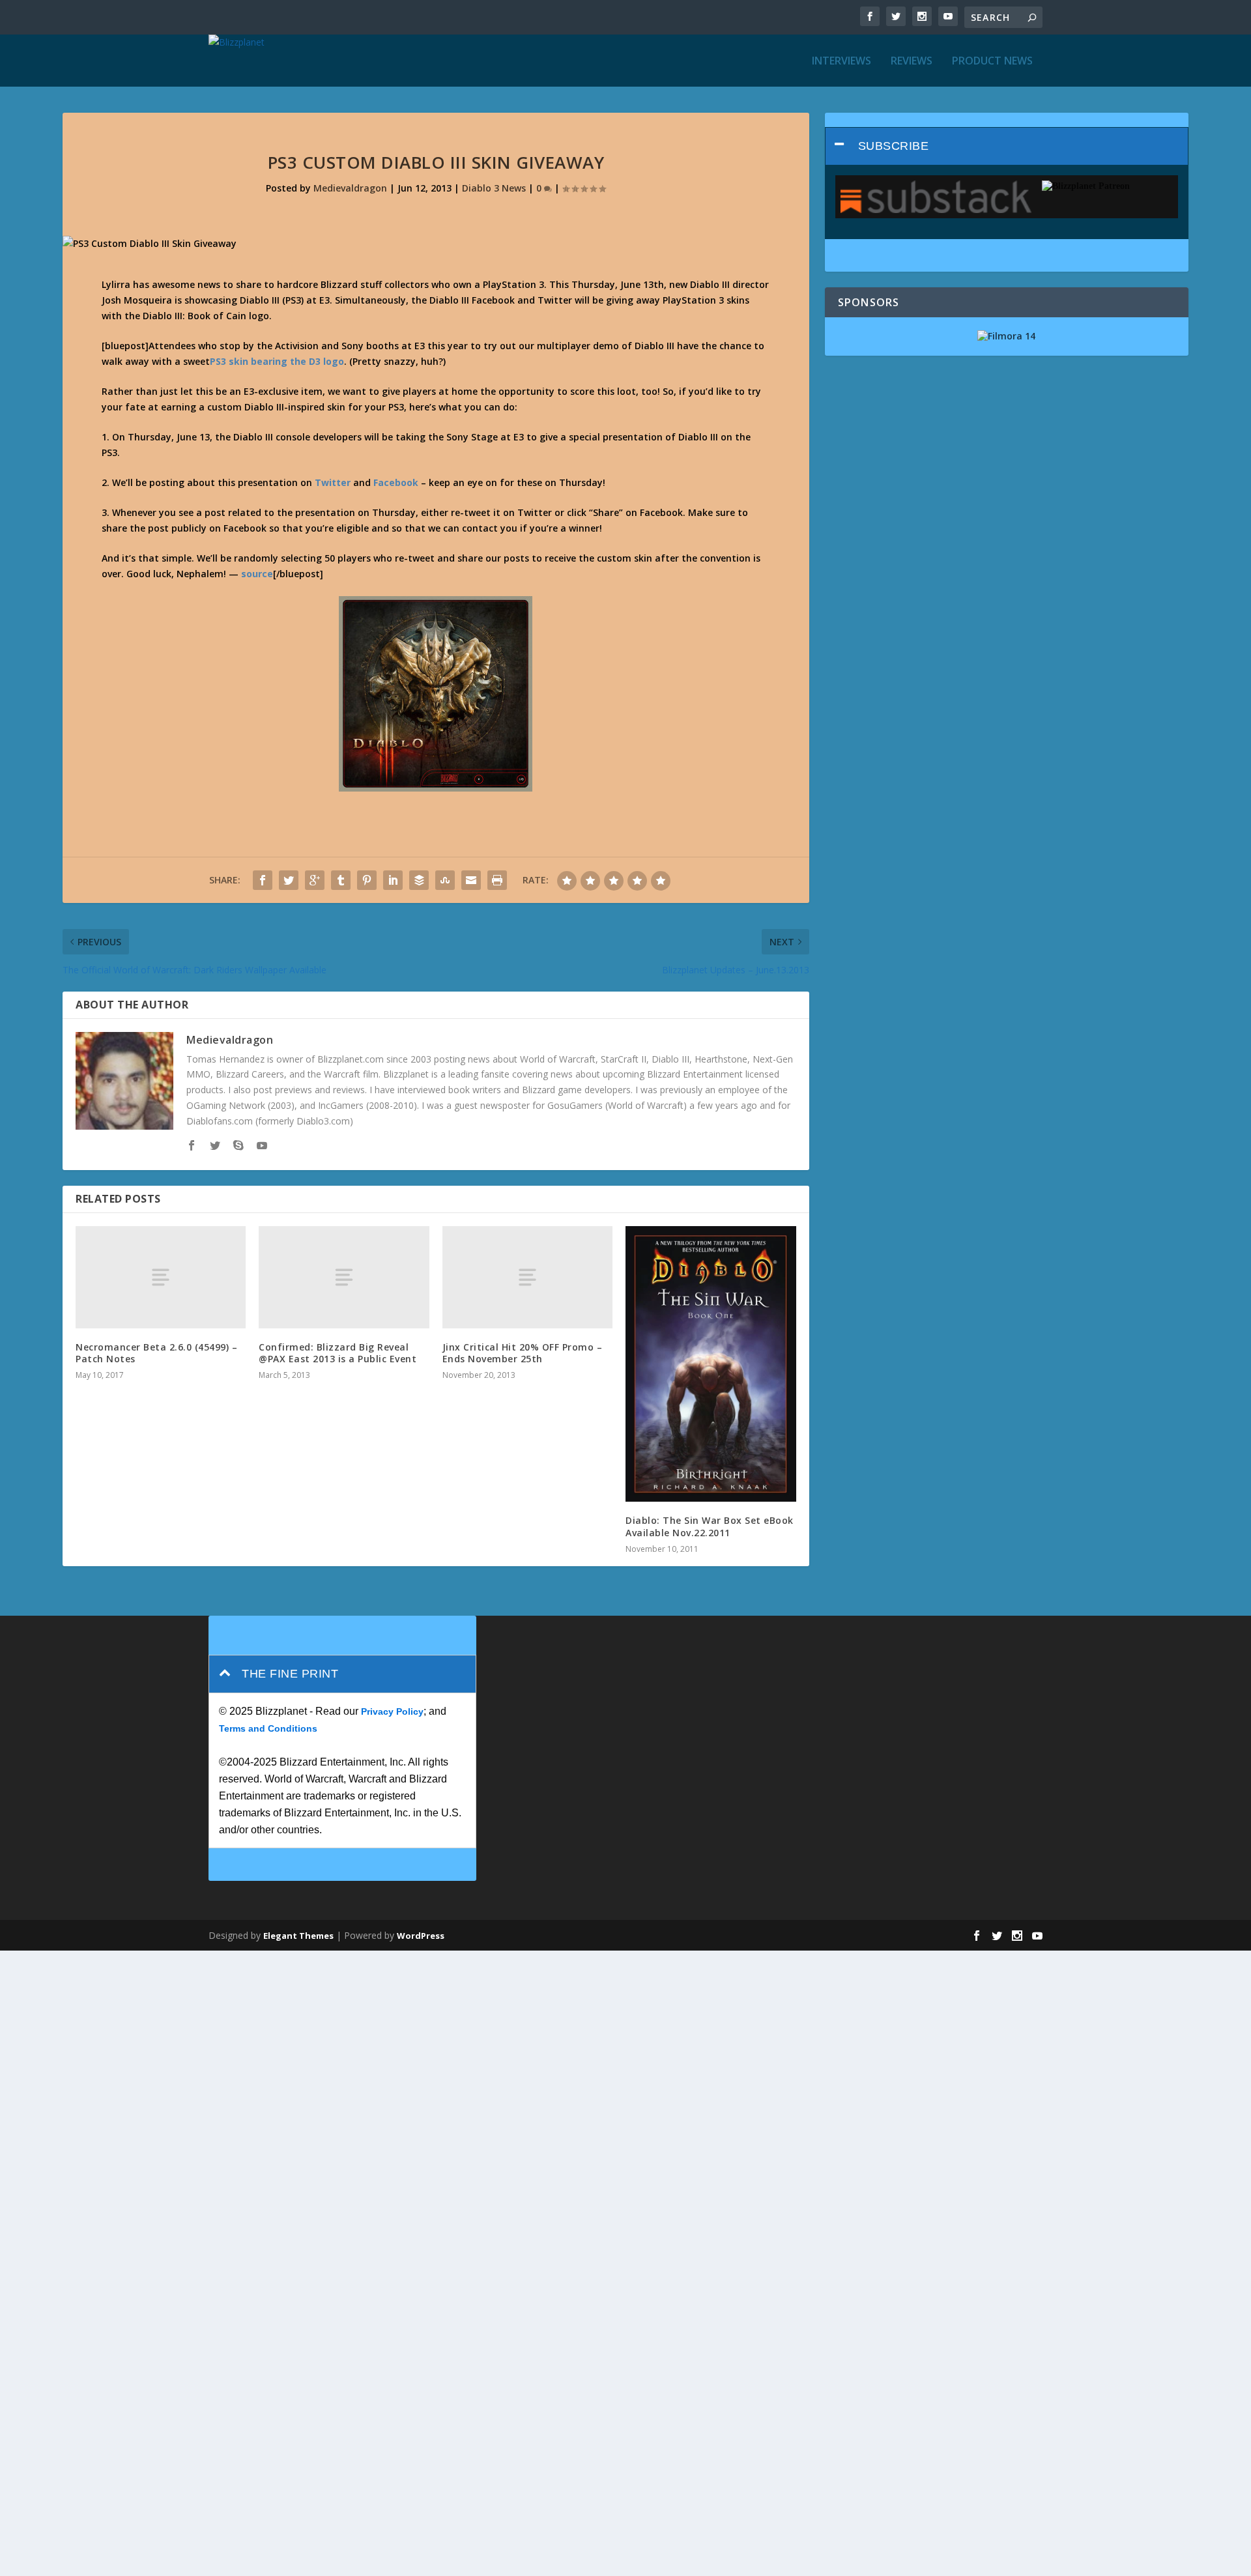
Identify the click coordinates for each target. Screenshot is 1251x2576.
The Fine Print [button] (290, 1674)
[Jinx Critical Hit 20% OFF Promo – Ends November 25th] (527, 1277)
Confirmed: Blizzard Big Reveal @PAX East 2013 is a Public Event (338, 1353)
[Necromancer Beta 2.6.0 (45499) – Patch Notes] (161, 1277)
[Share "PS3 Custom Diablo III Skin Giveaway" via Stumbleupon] (445, 880)
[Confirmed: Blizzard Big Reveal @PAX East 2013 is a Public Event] (344, 1277)
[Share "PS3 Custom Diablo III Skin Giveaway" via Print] (497, 880)
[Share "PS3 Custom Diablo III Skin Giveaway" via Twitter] (289, 880)
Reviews (912, 62)
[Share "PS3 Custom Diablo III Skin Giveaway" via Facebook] (263, 880)
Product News (992, 62)
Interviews (841, 62)
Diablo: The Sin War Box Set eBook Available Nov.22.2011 (710, 1526)
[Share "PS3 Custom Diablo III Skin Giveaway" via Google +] (315, 880)
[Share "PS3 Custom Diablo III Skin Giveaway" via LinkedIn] (393, 880)
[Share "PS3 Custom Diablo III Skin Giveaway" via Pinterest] (367, 880)
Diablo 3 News (494, 188)
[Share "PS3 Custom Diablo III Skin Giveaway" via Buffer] (419, 880)
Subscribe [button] (894, 146)
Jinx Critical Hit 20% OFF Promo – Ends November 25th (523, 1353)
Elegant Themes (298, 1936)
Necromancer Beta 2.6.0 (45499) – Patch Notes (156, 1353)
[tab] (1007, 146)
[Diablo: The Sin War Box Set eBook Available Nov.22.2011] (711, 1364)
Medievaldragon (350, 188)
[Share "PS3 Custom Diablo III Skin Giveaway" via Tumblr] (341, 880)
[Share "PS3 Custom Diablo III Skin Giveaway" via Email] (471, 880)
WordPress (421, 1936)
